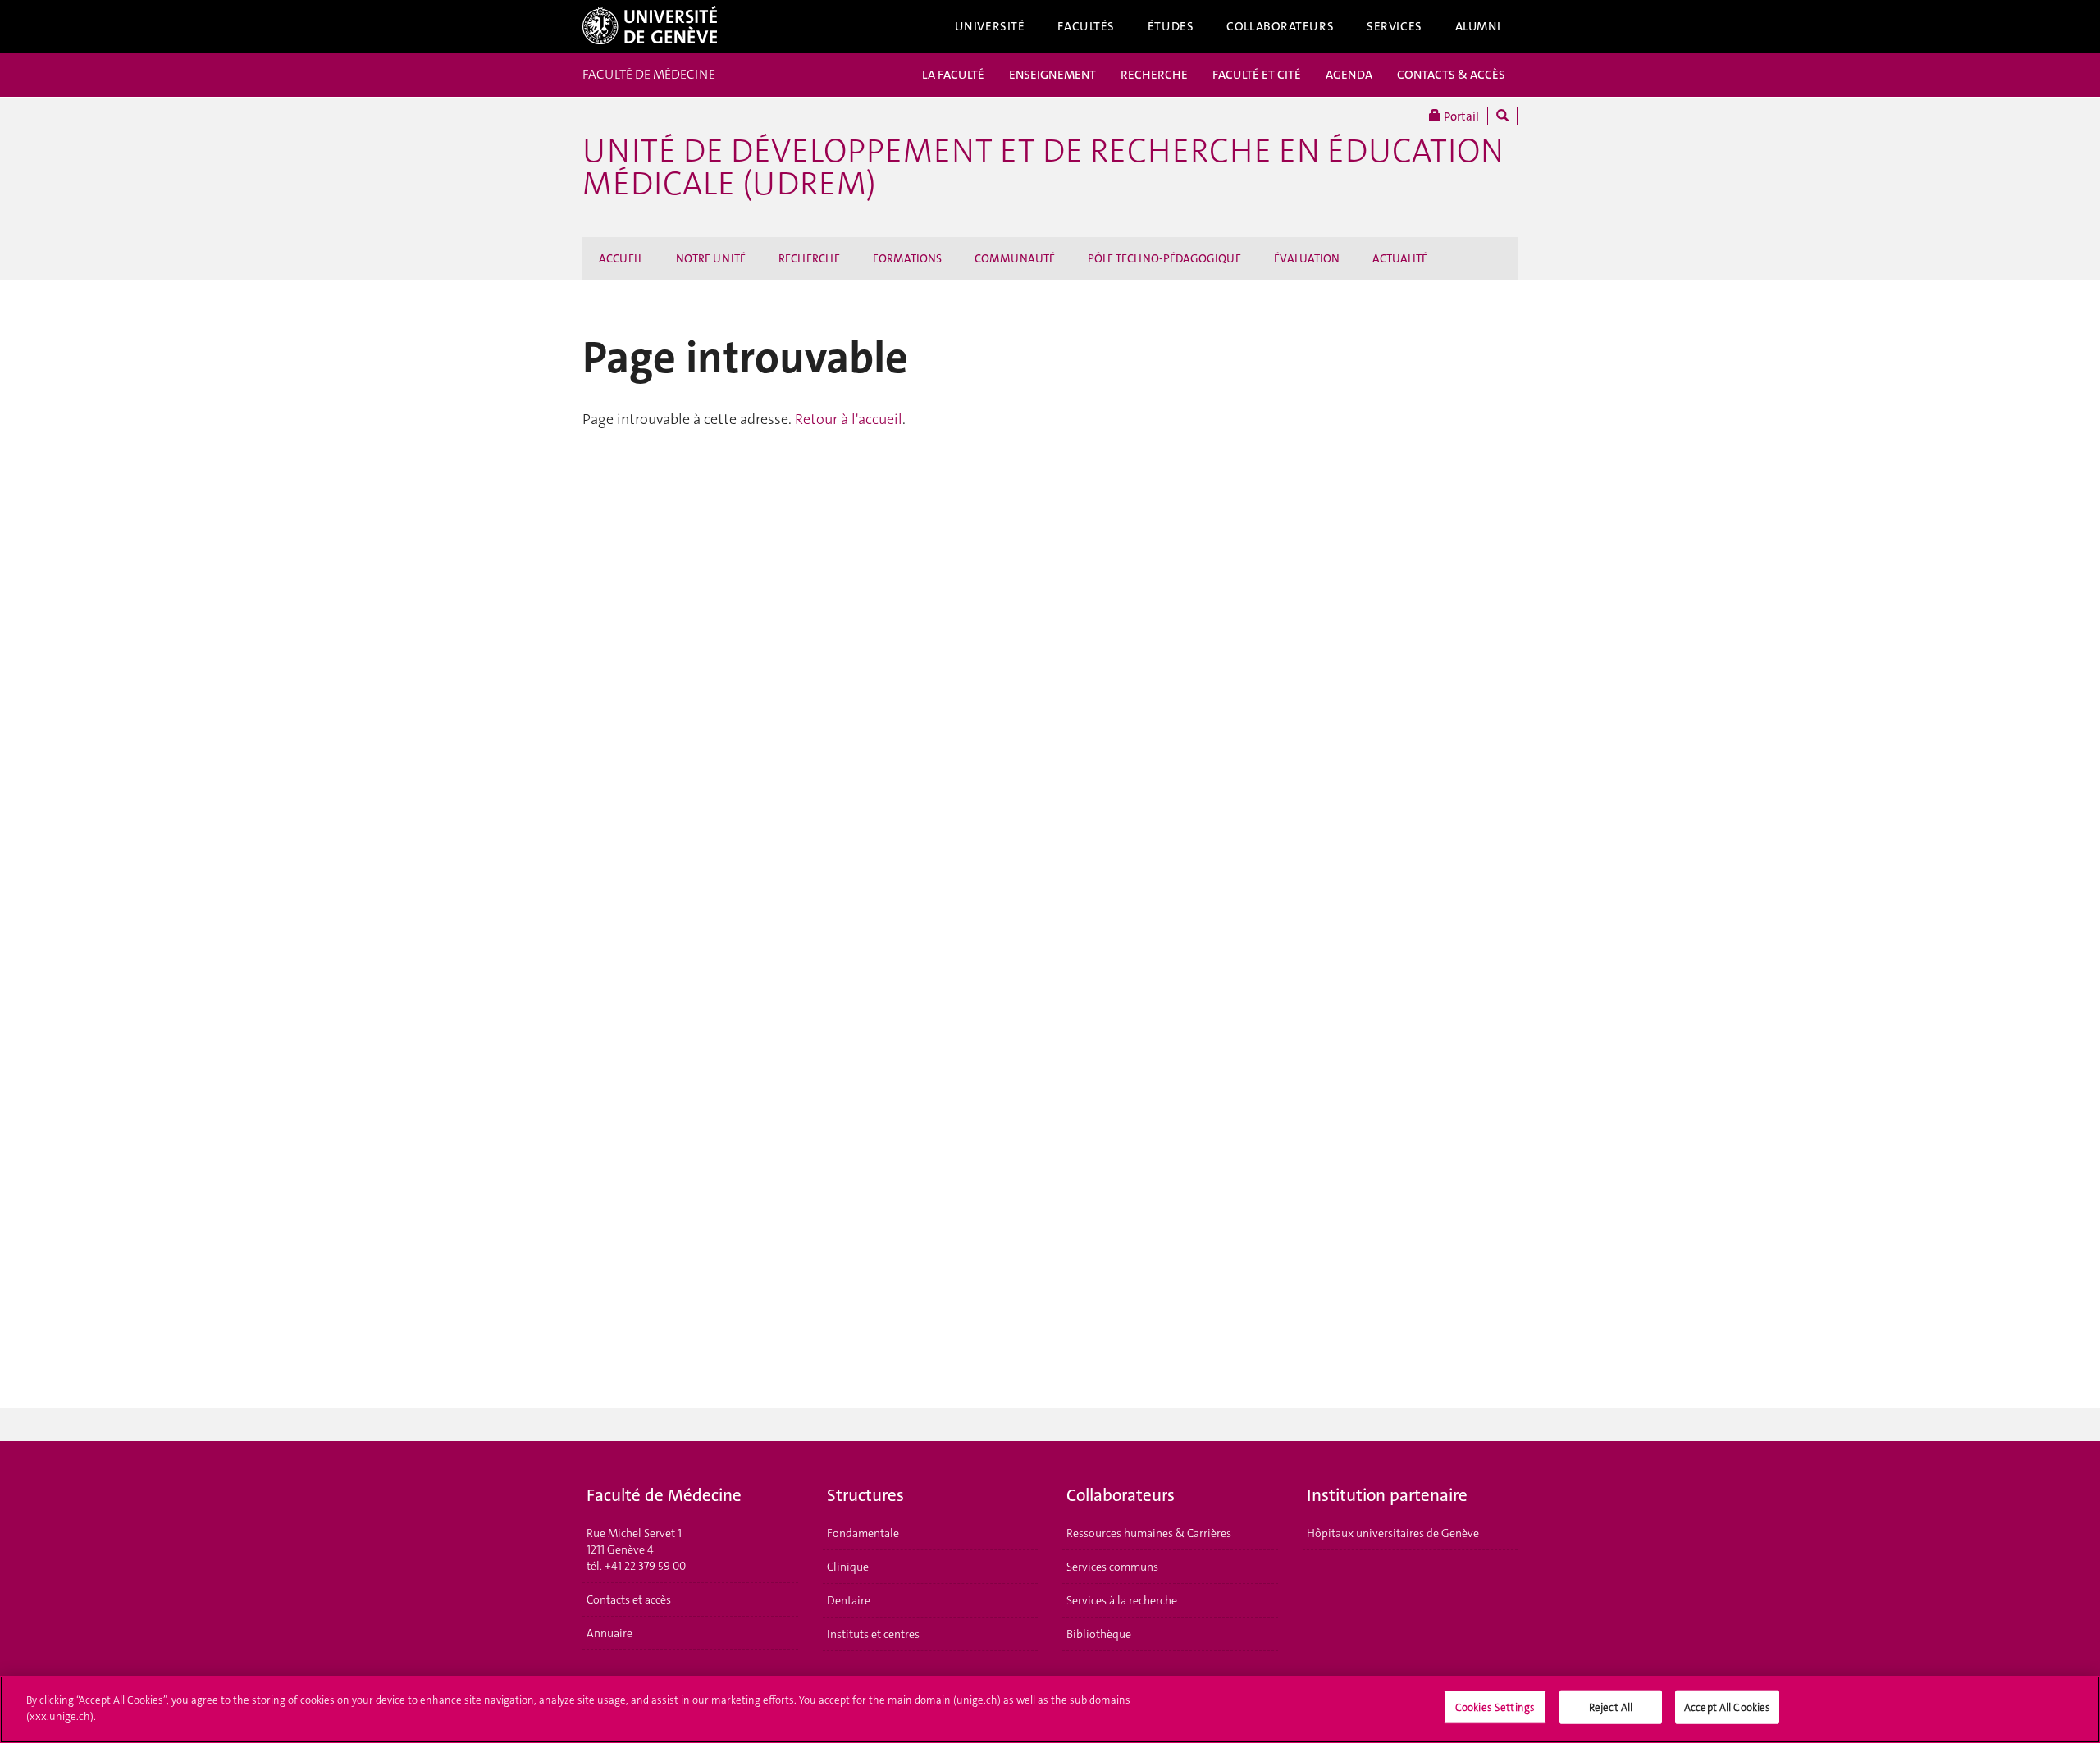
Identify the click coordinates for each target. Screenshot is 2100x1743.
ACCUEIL (621, 258)
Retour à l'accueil (849, 419)
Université (990, 26)
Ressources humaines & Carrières (1149, 1533)
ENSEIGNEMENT (1052, 75)
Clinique (848, 1567)
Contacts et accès (629, 1599)
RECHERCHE (1154, 75)
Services (1395, 26)
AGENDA (1349, 75)
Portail (1460, 116)
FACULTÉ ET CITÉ (1257, 75)
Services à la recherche (1122, 1600)
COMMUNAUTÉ (1015, 258)
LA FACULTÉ (953, 75)
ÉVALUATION (1307, 258)
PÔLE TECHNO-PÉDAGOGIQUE (1164, 258)
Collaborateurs (1280, 26)
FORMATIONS (907, 258)
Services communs (1112, 1567)
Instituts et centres (873, 1634)
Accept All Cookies (1727, 1707)
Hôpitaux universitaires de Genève (1393, 1533)
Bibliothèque (1099, 1634)
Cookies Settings (1495, 1707)
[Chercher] (1502, 116)
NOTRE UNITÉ (711, 258)
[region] (1050, 1709)
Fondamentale (863, 1533)
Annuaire (609, 1633)
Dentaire (849, 1600)
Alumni (1478, 26)
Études (1171, 26)
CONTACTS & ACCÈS (1451, 75)
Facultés (1086, 26)
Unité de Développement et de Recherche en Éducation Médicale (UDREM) (1043, 167)
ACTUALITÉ (1400, 258)
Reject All (1611, 1707)
